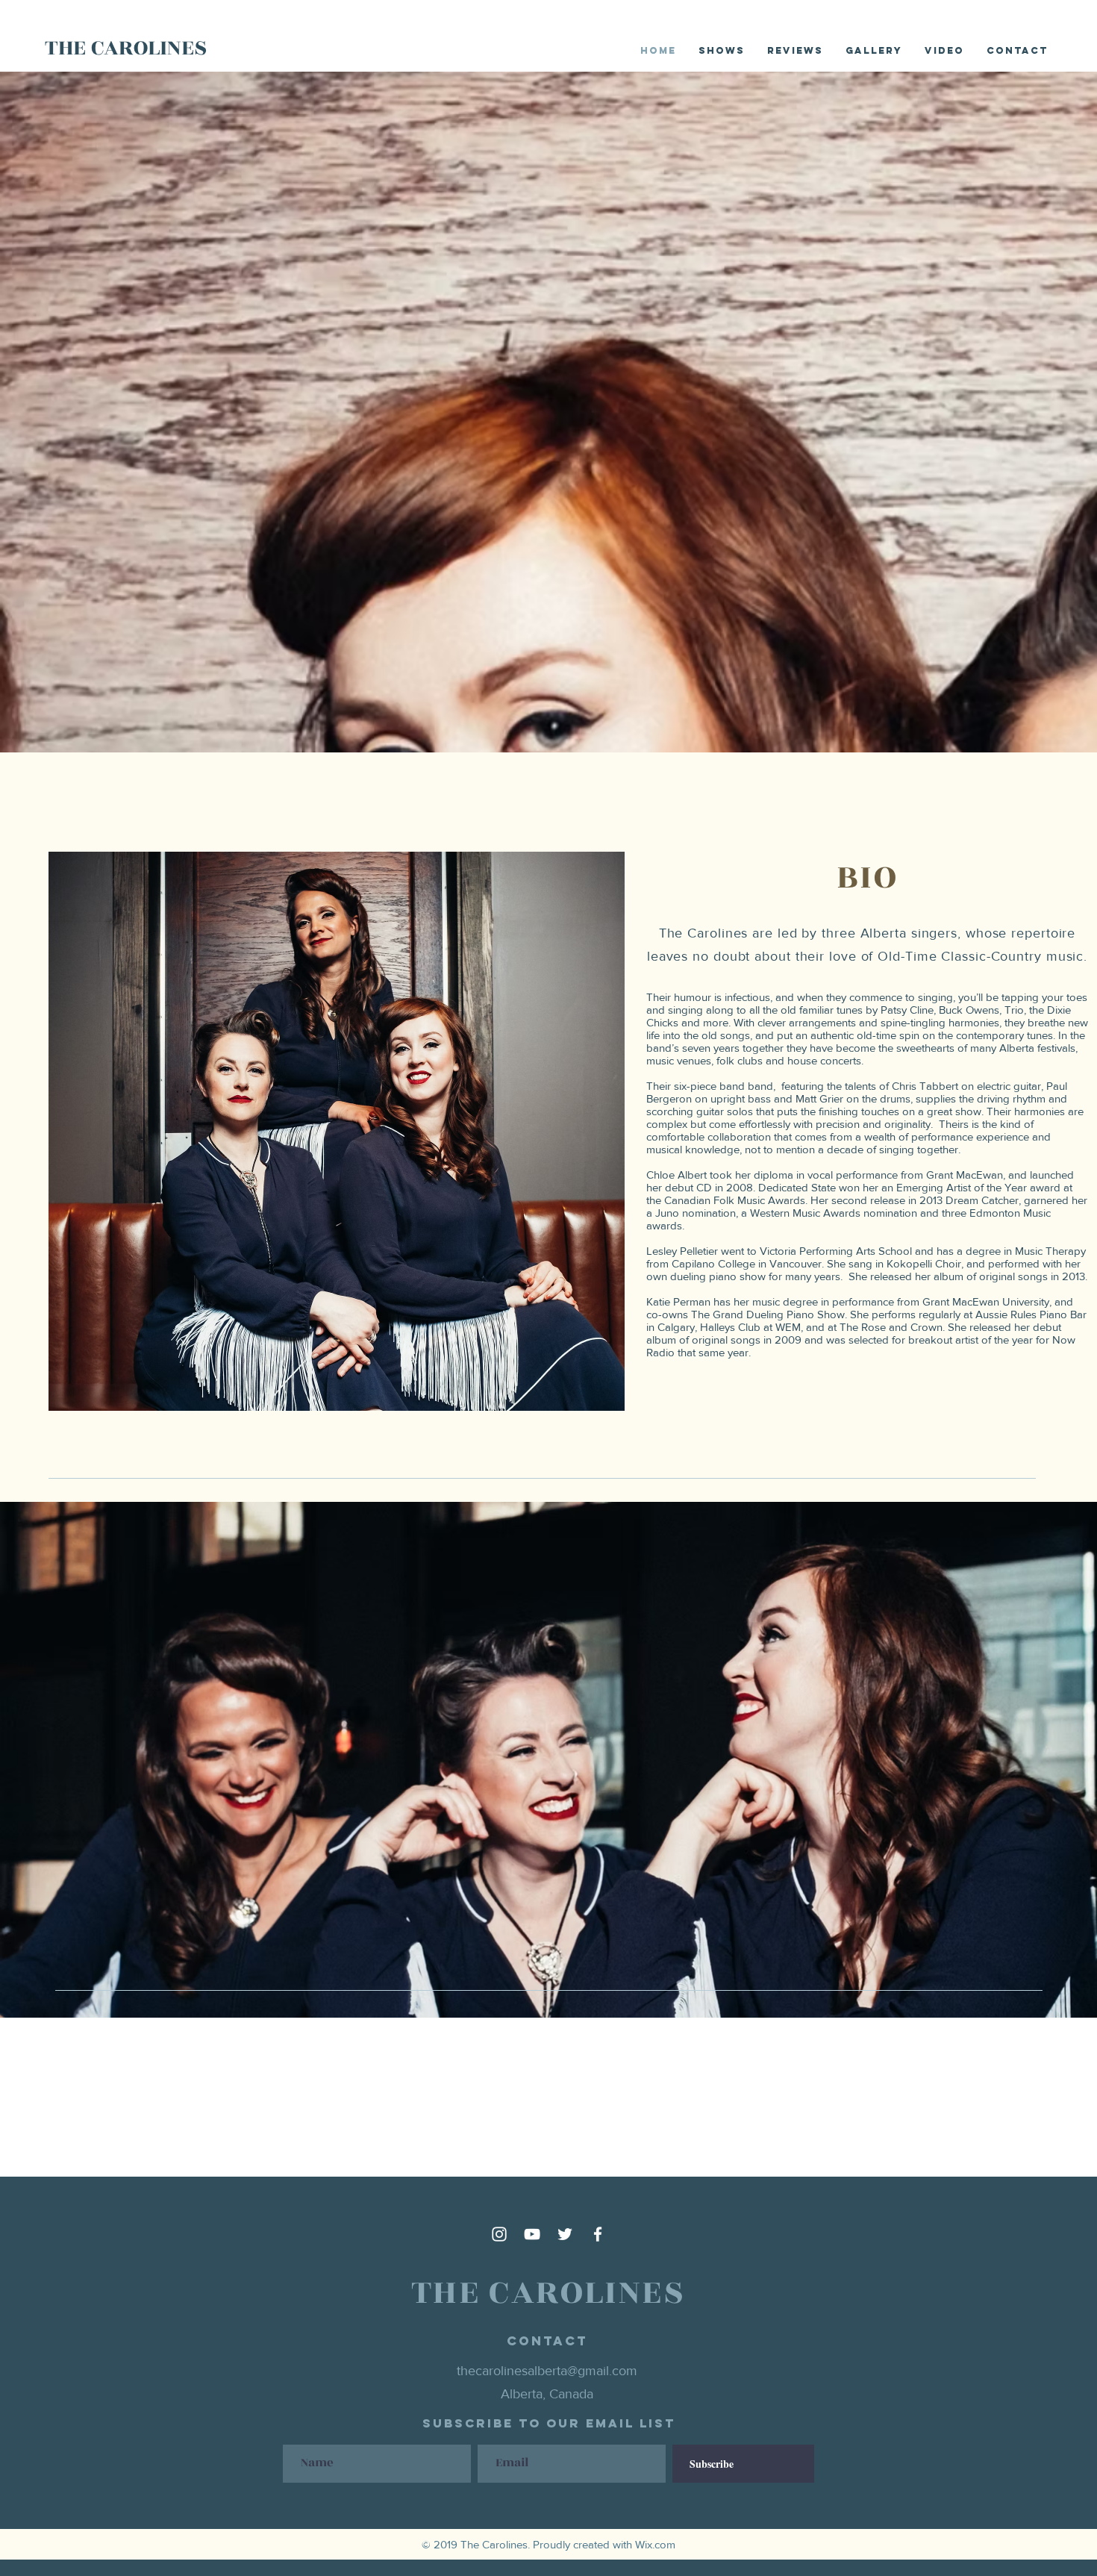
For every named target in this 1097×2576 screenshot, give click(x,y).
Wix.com (655, 2544)
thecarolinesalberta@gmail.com (547, 2371)
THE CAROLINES (126, 48)
